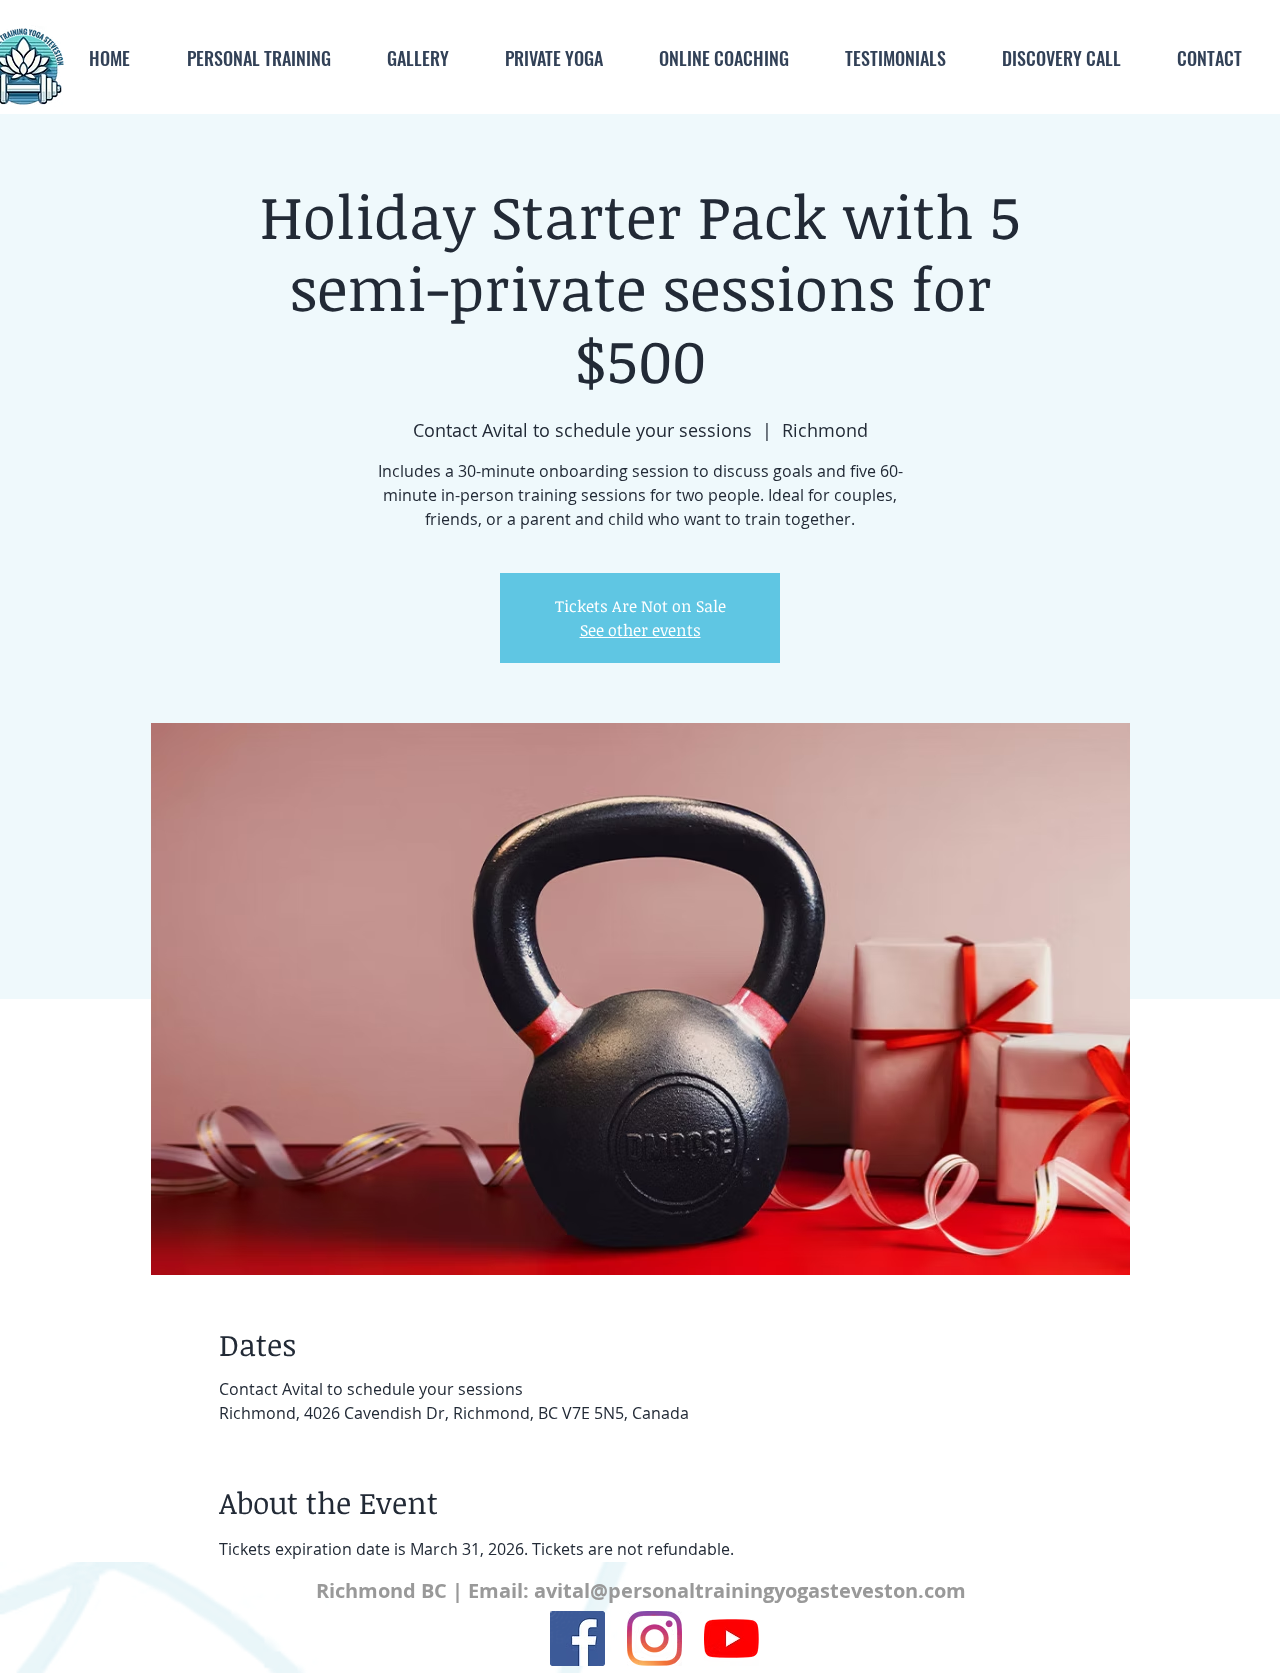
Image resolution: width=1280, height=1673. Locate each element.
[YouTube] (731, 1638)
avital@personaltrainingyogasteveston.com (750, 1590)
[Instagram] (654, 1638)
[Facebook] (577, 1638)
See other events (640, 630)
